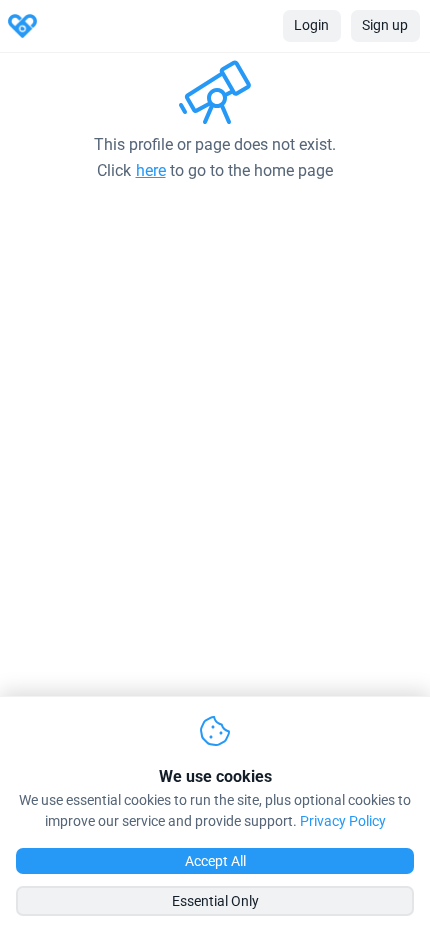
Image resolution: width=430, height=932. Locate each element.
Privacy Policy (343, 821)
